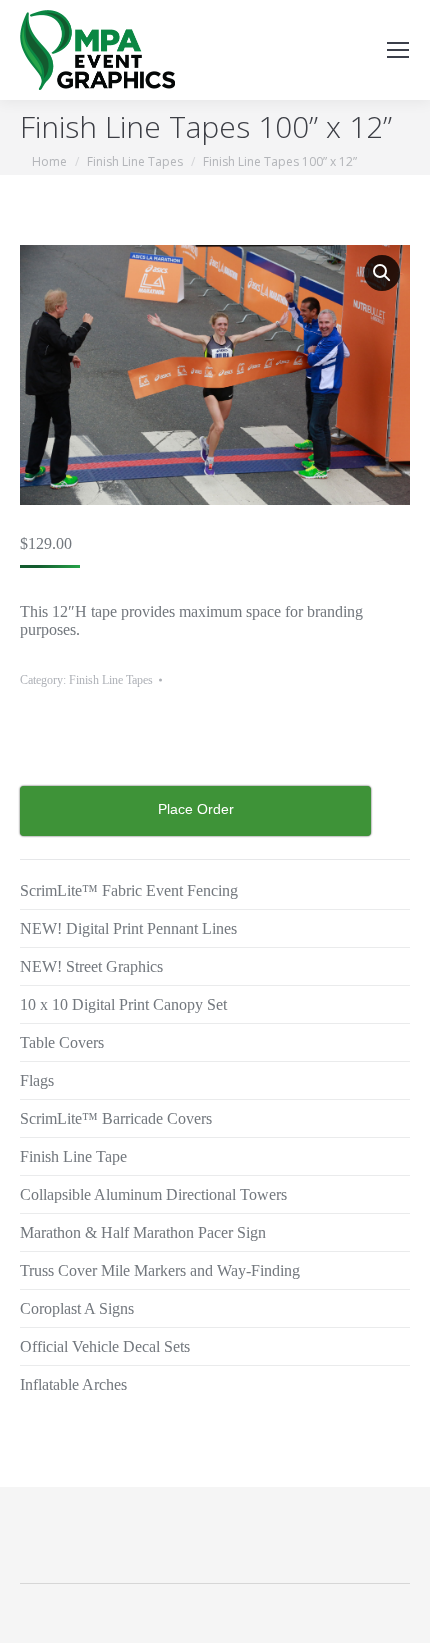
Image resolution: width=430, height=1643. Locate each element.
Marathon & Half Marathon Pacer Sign (143, 1232)
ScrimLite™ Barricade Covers (116, 1118)
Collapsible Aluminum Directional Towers (153, 1194)
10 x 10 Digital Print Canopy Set (123, 1004)
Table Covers (62, 1042)
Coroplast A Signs (77, 1308)
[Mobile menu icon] (398, 50)
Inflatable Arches (73, 1384)
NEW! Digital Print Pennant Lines (128, 928)
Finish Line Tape (73, 1156)
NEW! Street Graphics (91, 966)
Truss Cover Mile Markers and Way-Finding (160, 1270)
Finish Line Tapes (111, 680)
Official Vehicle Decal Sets (105, 1346)
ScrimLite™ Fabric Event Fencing (129, 890)
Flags (37, 1080)
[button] (382, 273)
